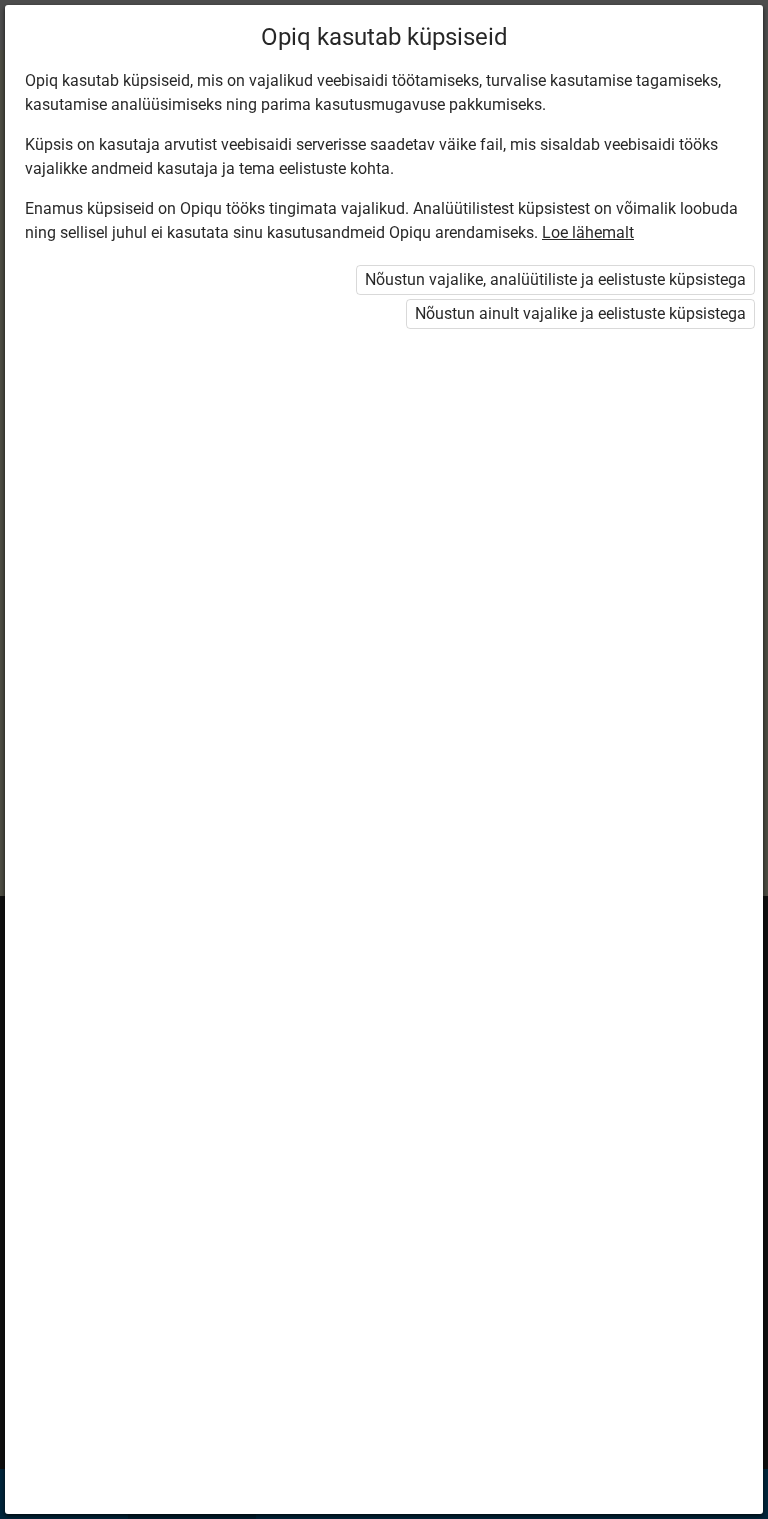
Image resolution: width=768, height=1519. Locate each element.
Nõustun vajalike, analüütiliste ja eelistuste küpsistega (555, 279)
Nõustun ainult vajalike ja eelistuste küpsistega (580, 313)
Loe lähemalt (588, 232)
